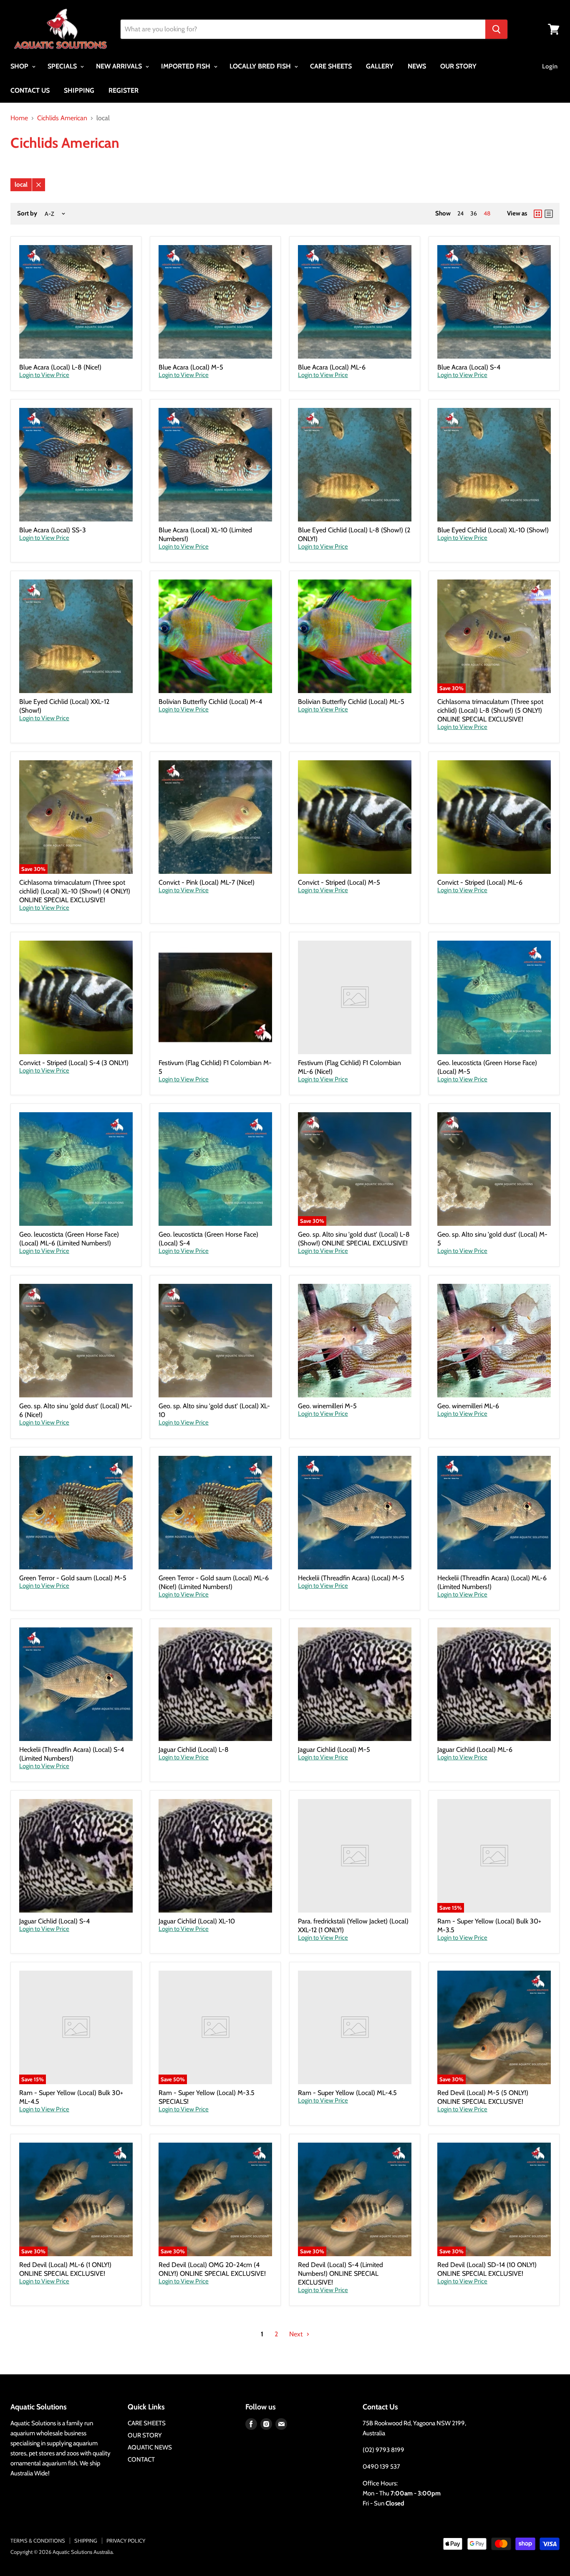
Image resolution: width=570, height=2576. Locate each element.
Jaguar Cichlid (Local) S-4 (54, 1921)
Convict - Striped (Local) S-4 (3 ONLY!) (74, 1063)
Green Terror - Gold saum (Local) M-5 (73, 1578)
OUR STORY (458, 66)
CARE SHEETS (331, 66)
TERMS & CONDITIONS (38, 2541)
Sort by (27, 214)
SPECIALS (63, 66)
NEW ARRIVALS (120, 66)
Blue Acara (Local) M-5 (191, 367)
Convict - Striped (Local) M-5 (339, 882)
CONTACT (141, 2460)
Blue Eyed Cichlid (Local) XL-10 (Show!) (493, 530)
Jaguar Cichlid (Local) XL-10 (197, 1921)
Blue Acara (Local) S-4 (469, 367)
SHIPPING (79, 90)
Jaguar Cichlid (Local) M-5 (334, 1750)
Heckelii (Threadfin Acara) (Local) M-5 (351, 1578)
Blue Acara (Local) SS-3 (53, 530)
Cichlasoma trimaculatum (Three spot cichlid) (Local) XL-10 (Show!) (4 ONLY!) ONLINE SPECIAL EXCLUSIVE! (75, 891)
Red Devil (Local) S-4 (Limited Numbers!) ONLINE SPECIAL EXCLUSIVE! (340, 2274)
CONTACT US (30, 90)
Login (550, 66)
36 (474, 213)
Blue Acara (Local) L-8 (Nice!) (60, 367)
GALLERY (380, 66)
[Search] (496, 29)
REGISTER (124, 90)
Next (297, 2334)
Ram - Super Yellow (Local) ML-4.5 (347, 2093)
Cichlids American (62, 118)
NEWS (417, 66)
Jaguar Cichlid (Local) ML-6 (475, 1750)
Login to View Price (44, 375)
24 (460, 213)
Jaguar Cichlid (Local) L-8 (194, 1750)
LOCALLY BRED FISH (261, 66)
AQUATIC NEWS (150, 2447)
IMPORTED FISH (187, 66)
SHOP (20, 66)
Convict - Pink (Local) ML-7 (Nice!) (207, 882)
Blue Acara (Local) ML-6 (332, 367)
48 (487, 213)
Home (19, 118)
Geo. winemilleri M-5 (327, 1406)
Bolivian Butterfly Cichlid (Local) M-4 (210, 702)
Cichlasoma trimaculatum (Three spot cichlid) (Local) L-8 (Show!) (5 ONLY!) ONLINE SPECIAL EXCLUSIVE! (490, 710)
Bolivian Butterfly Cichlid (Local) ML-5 (351, 702)
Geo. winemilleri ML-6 (468, 1406)
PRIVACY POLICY (126, 2541)
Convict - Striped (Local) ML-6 (480, 882)
